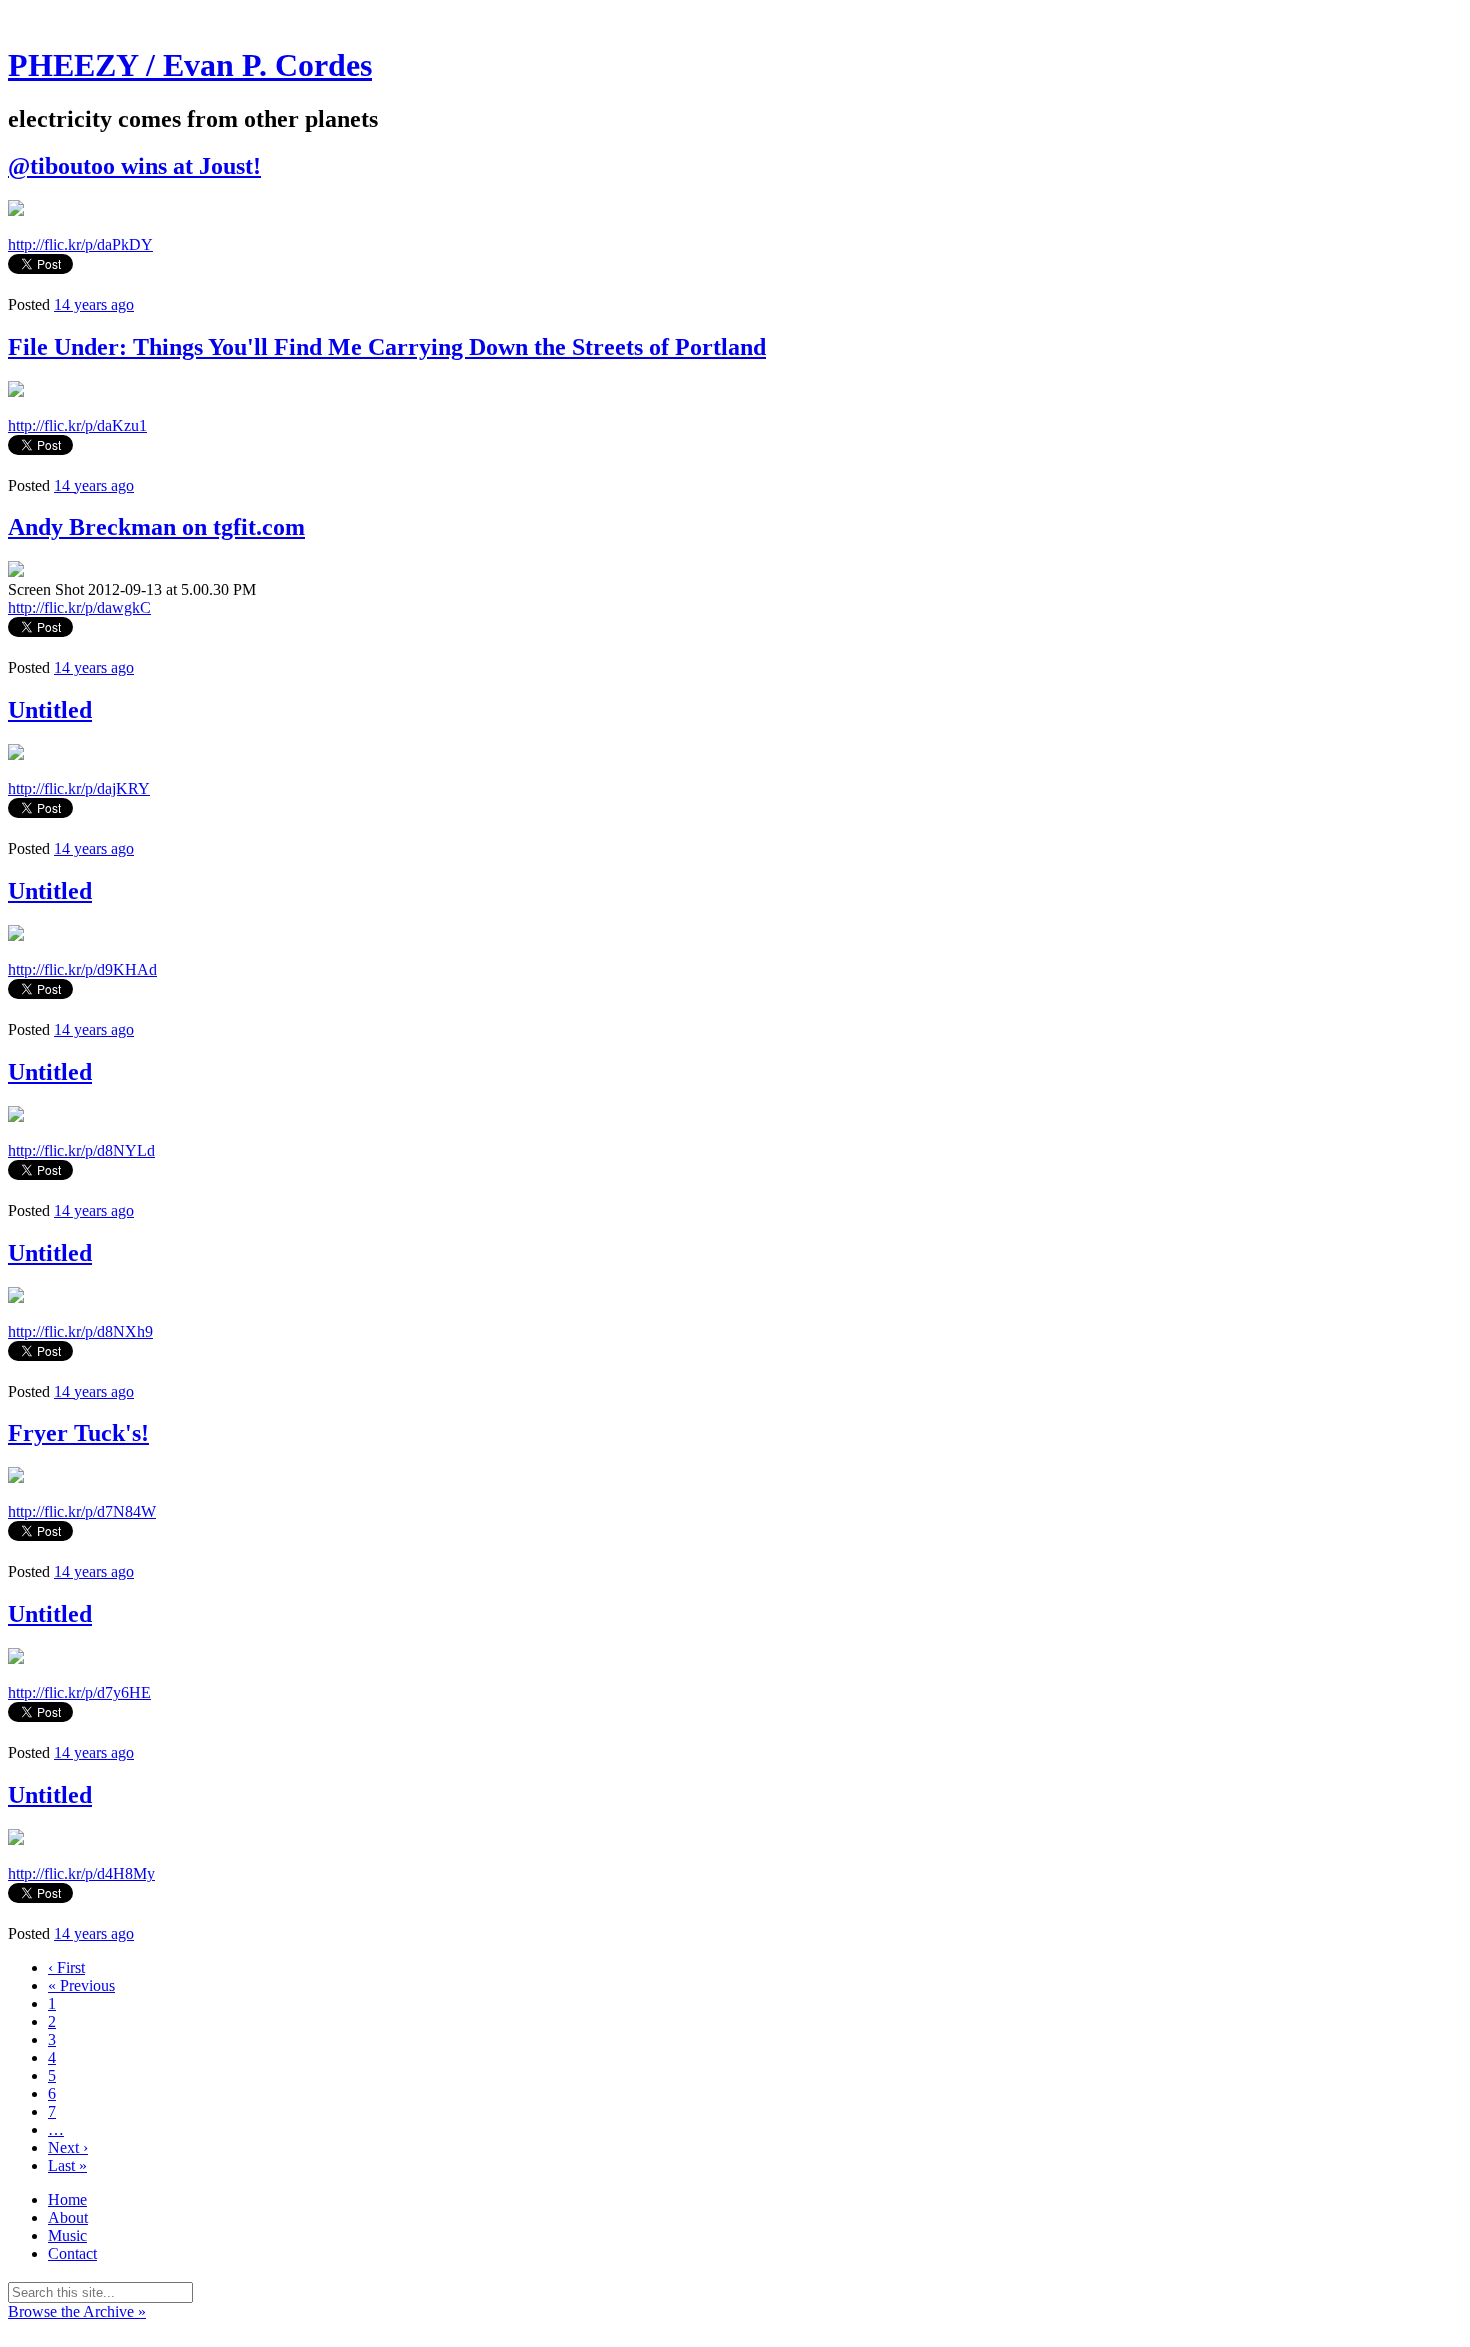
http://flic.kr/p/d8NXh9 (80, 1331)
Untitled (50, 710)
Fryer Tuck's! (78, 1433)
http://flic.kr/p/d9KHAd (82, 969)
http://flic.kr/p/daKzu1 (77, 425)
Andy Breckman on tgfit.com (156, 527)
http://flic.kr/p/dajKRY (79, 788)
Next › (68, 2147)
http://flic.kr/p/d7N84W (82, 1511)
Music (67, 2235)
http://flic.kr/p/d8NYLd (81, 1150)
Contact (72, 2253)
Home (67, 2199)
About (68, 2217)
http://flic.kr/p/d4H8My (81, 1873)
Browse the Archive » (77, 2311)
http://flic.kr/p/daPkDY (80, 244)
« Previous (81, 1985)
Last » (67, 2165)
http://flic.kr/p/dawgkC (79, 607)
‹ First (66, 1967)
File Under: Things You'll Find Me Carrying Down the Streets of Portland (387, 347)
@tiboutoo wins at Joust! (134, 166)
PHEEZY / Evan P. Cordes (190, 65)
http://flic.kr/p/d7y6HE (79, 1692)
